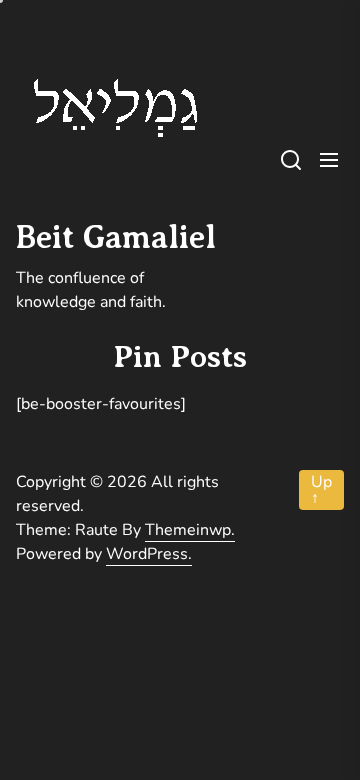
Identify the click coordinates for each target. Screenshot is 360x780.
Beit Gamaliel (116, 237)
